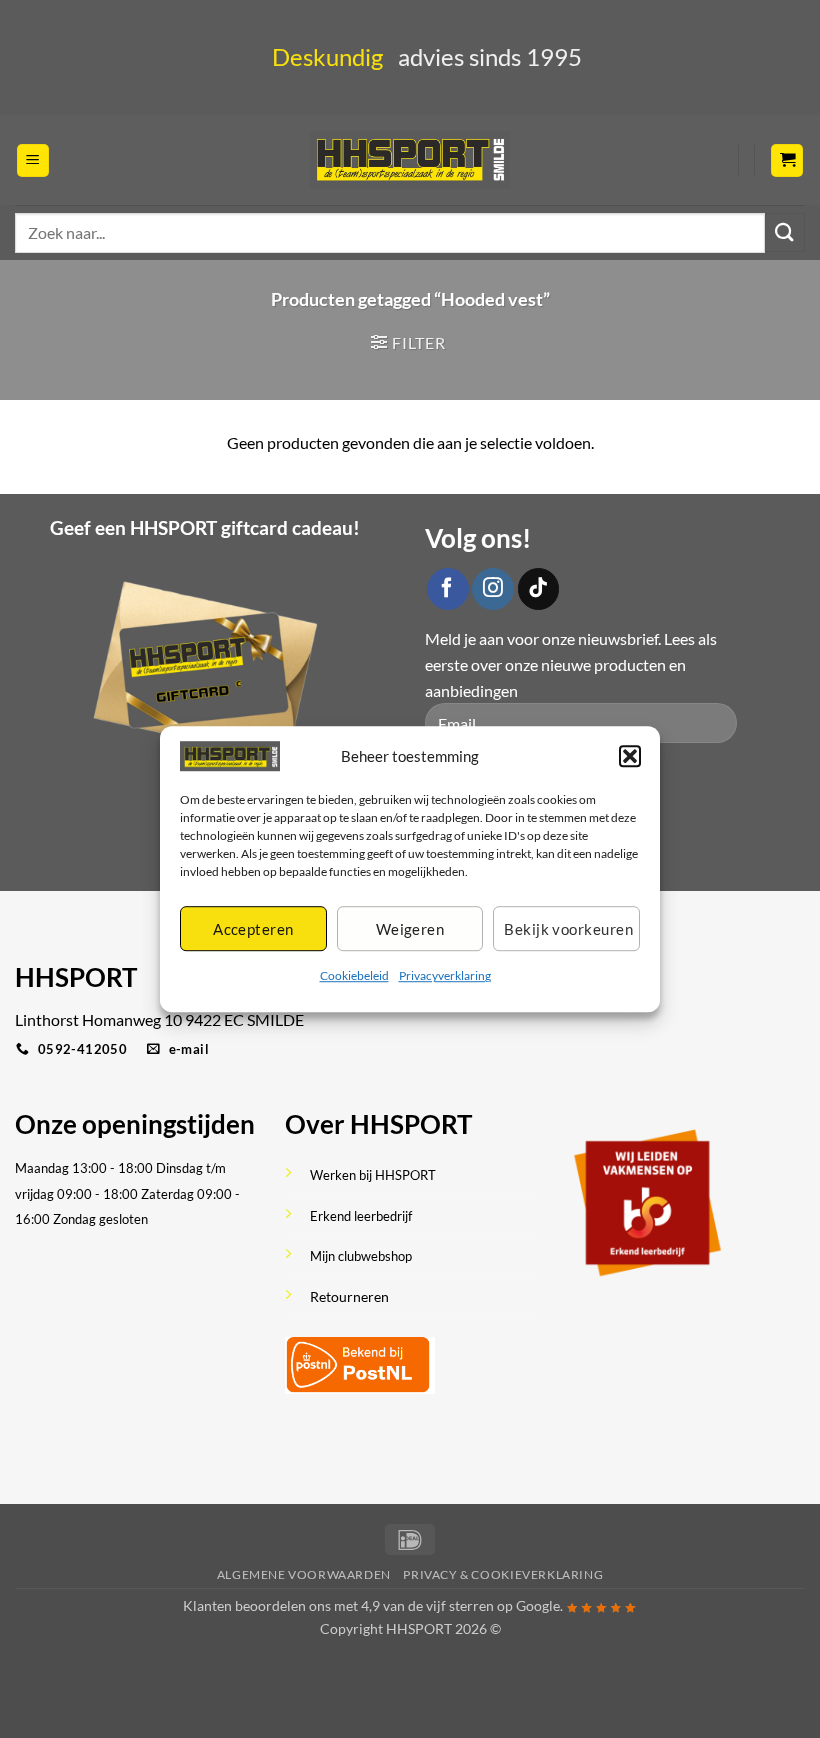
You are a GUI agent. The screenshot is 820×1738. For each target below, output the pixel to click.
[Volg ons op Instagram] (493, 589)
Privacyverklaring (445, 976)
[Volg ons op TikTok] (539, 589)
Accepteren (253, 929)
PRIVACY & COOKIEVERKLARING (503, 1574)
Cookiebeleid (354, 976)
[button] (630, 756)
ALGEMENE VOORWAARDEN (304, 1574)
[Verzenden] (785, 232)
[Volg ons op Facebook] (448, 589)
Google (538, 1605)
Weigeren (410, 929)
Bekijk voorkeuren (568, 929)
